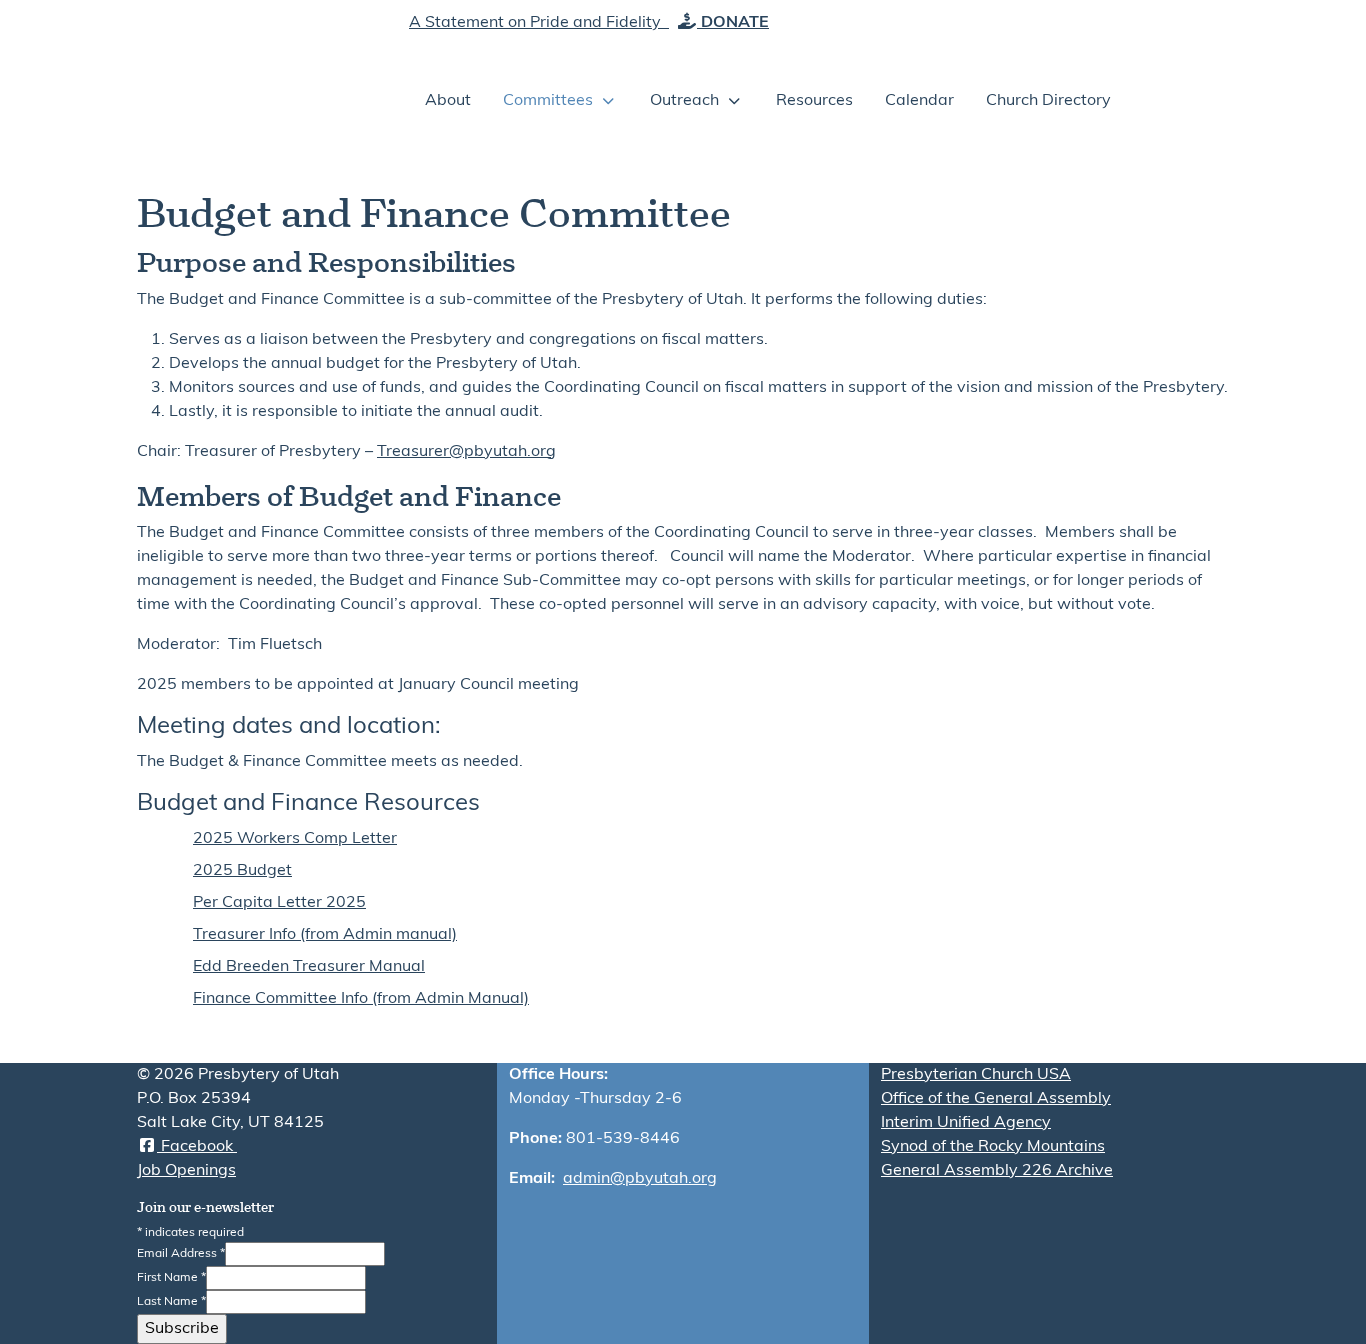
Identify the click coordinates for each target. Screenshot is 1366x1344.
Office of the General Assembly (996, 1099)
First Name (171, 1278)
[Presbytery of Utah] (252, 70)
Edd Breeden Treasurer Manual (309, 967)
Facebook (197, 1147)
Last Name (171, 1302)
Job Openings (186, 1171)
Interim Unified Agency (966, 1123)
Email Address (181, 1254)
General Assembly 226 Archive (997, 1171)
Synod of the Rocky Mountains (993, 1147)
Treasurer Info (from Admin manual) (325, 935)
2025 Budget (242, 871)
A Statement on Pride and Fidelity (537, 23)
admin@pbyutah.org (640, 1179)
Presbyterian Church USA (976, 1075)
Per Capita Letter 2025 (279, 903)
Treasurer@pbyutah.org (466, 452)
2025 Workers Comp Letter (295, 839)
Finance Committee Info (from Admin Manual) (361, 999)
